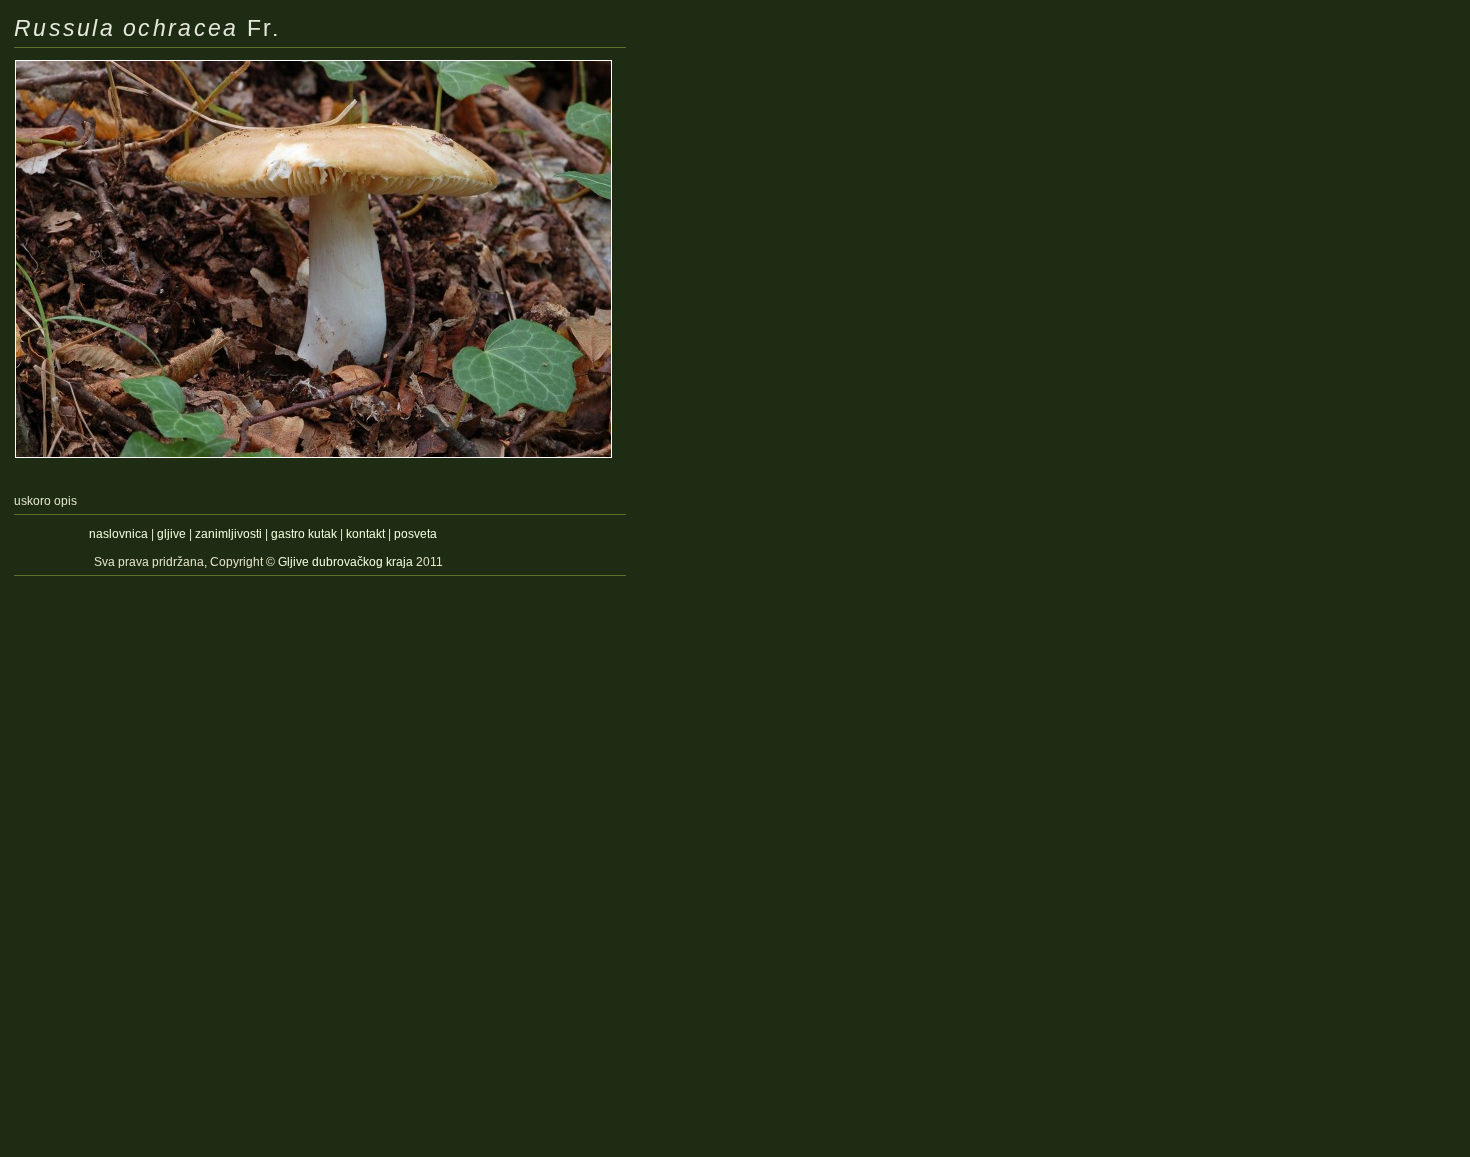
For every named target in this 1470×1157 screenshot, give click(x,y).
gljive (171, 534)
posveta (415, 534)
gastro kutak (304, 534)
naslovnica (118, 534)
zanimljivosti (228, 534)
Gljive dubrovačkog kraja (347, 562)
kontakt (365, 534)
